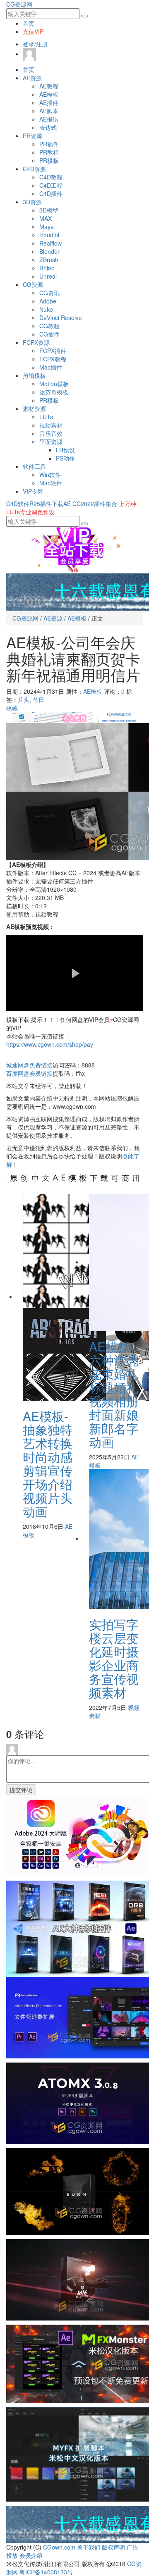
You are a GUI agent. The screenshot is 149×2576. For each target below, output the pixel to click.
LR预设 (65, 450)
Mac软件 (51, 483)
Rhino (47, 268)
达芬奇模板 (54, 392)
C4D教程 (51, 177)
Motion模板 (54, 384)
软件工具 (34, 466)
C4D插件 (51, 193)
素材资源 (34, 408)
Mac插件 (51, 367)
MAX (46, 218)
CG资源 (33, 284)
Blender (49, 251)
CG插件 (49, 334)
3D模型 (49, 210)
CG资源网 (19, 4)
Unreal (48, 276)
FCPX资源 (36, 342)
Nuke (46, 309)
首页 (29, 23)
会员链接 (29, 1073)
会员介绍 (31, 2555)
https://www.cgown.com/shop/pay (50, 1044)
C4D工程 (51, 185)
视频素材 (51, 425)
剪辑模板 (34, 375)
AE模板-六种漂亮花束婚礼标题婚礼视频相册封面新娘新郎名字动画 (114, 1394)
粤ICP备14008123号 (46, 2572)
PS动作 (65, 458)
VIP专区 (33, 491)
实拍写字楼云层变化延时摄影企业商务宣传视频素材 (114, 1658)
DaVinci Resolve (61, 318)
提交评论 (21, 1790)
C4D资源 (34, 169)
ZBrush (49, 260)
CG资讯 (49, 293)
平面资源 (51, 442)
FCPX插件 (53, 351)
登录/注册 (35, 44)
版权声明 (113, 2547)
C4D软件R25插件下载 (35, 504)
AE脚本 (49, 111)
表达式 (48, 127)
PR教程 (49, 152)
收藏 (12, 708)
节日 (38, 700)
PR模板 (49, 160)
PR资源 (32, 136)
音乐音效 (51, 433)
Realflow (50, 243)
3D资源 (32, 202)
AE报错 (49, 119)
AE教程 (49, 86)
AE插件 (49, 103)
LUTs (46, 417)
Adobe (48, 301)
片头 (24, 700)
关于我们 (89, 2547)
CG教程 (49, 326)
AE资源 (32, 78)
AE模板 (49, 94)
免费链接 (29, 1065)
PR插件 (49, 144)
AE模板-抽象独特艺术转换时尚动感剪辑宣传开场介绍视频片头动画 (48, 1463)
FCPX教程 (53, 359)
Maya (47, 227)
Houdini (49, 235)
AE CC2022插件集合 (90, 504)
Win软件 (50, 475)
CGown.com (59, 2547)
